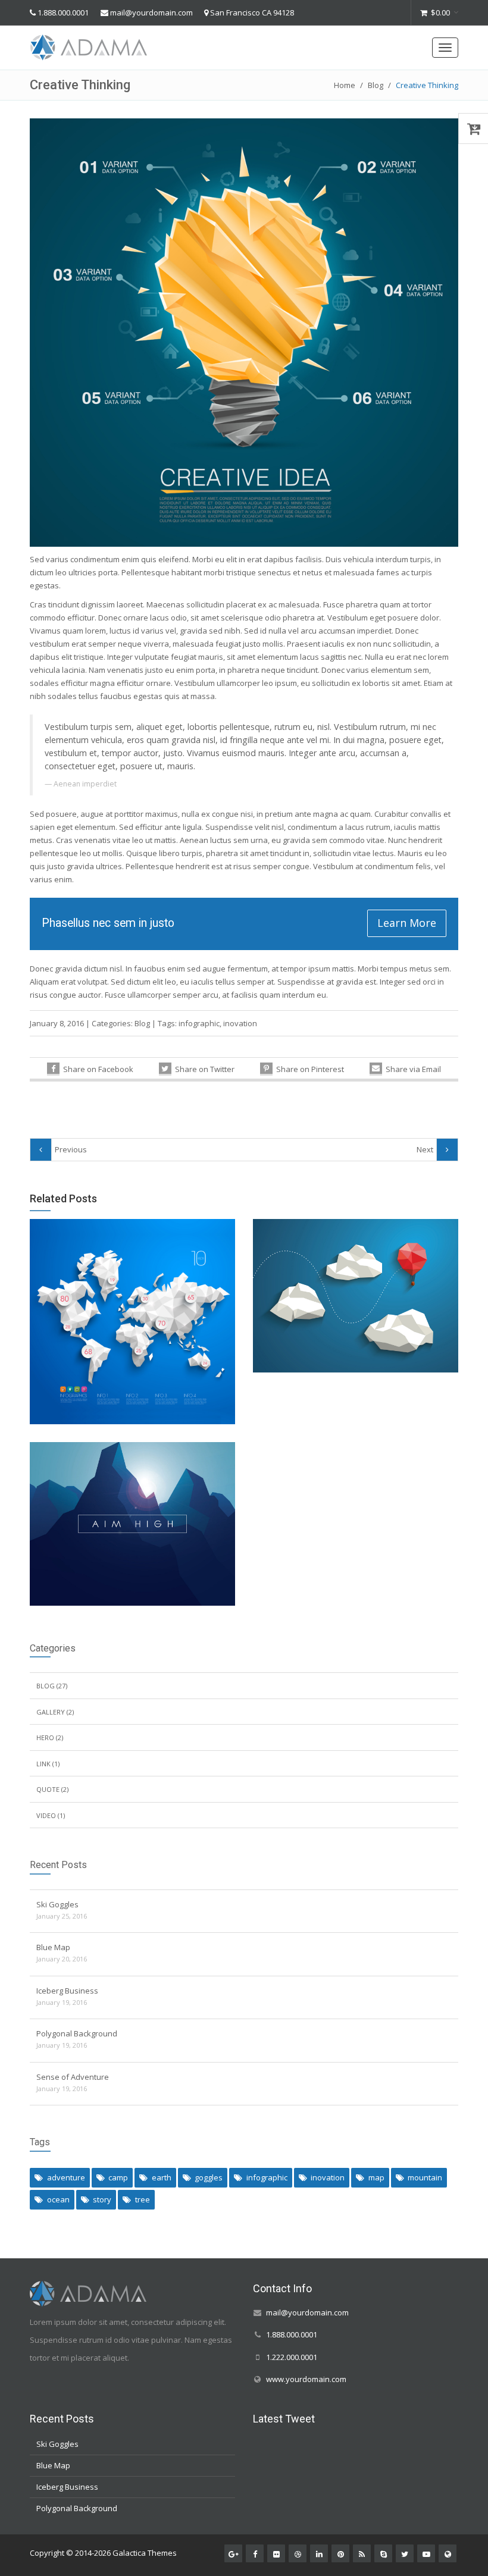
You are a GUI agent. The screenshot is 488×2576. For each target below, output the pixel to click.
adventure (66, 2177)
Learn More (407, 923)
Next (425, 1149)
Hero (45, 1737)
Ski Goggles (57, 1904)
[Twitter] (405, 2553)
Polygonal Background (77, 2033)
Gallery (51, 1712)
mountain (425, 2177)
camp (118, 2177)
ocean (58, 2199)
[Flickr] (276, 2553)
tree (143, 2199)
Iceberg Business (67, 1991)
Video (46, 1815)
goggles (209, 2177)
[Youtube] (426, 2553)
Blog (376, 85)
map (376, 2177)
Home (345, 85)
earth (162, 2177)
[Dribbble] (298, 2553)
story (102, 2199)
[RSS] (362, 2553)
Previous (71, 1149)
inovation (240, 1023)
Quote (48, 1789)
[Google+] (233, 2553)
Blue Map (53, 1947)
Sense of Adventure (73, 2077)
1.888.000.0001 (63, 12)
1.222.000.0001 (292, 2356)
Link (43, 1764)
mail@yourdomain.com (151, 12)
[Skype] (383, 2553)
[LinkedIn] (319, 2553)
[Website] (448, 2553)
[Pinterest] (340, 2553)
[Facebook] (255, 2553)
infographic (199, 1023)
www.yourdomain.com (306, 2378)
